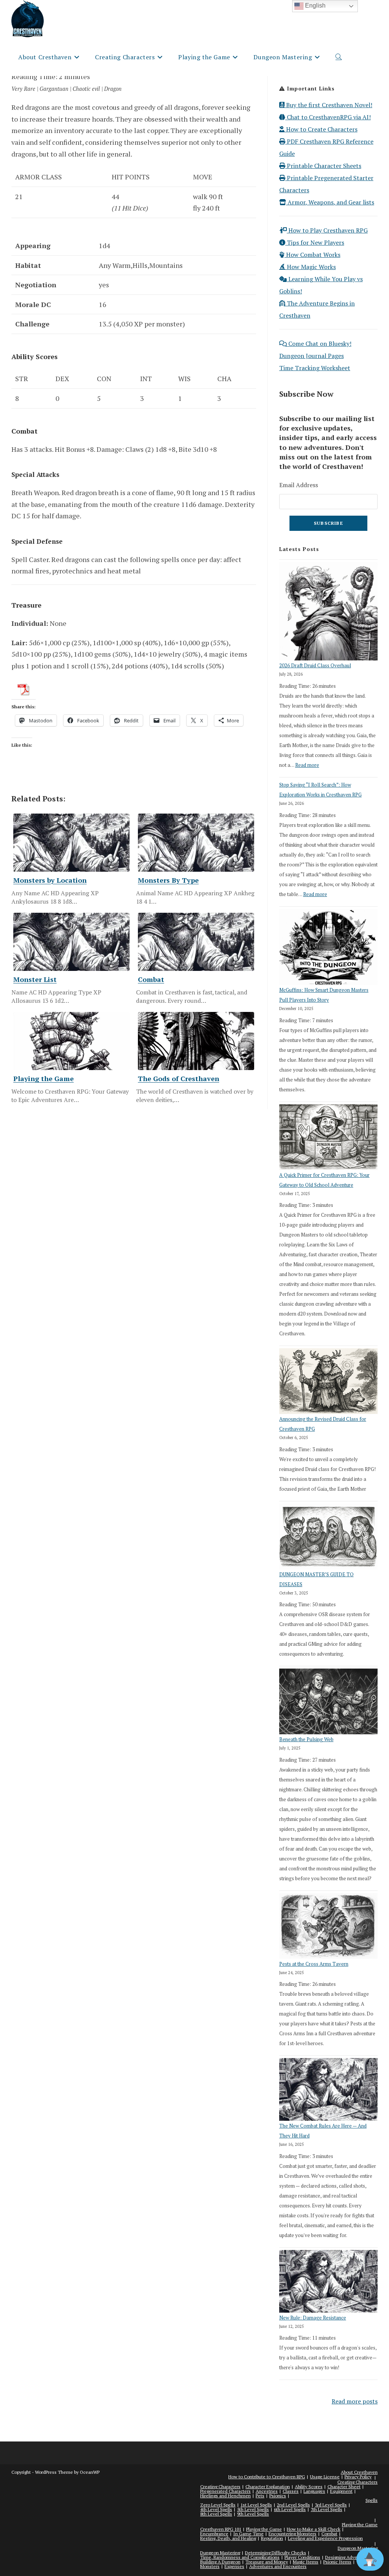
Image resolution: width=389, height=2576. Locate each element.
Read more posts (355, 2401)
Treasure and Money (267, 2562)
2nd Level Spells (293, 2505)
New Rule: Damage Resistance (313, 2318)
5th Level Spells (253, 2509)
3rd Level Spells (331, 2505)
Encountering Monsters (293, 2534)
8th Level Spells (216, 2514)
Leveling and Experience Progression (325, 2538)
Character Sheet (344, 2487)
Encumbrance (214, 2534)
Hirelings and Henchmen (225, 2496)
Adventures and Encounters (278, 2566)
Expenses (234, 2566)
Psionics (278, 2496)
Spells (372, 2500)
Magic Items (306, 2562)
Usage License (325, 2477)
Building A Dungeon (220, 2562)
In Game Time (248, 2534)
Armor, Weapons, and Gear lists (330, 202)
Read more (307, 765)
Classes (291, 2491)
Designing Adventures (348, 2557)
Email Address (299, 485)
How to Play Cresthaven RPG (327, 230)
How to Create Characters (321, 129)
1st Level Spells (256, 2505)
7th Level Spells (327, 2509)
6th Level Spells (290, 2509)
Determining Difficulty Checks (276, 2553)
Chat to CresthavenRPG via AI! (328, 117)
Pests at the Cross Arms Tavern (314, 1964)
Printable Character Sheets (323, 166)
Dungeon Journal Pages (312, 356)
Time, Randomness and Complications (240, 2557)
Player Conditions (302, 2557)
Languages (314, 2491)
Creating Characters (357, 2482)
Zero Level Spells (218, 2505)
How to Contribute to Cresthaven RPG (267, 2477)
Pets (260, 2496)
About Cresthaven (359, 2472)
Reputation (272, 2538)
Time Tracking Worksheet (315, 368)
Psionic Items (337, 2562)
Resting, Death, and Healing (228, 2538)
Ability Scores (309, 2487)
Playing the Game (360, 2525)
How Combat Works (312, 255)
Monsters (210, 2566)
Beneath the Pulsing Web (306, 1739)
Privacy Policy (358, 2477)
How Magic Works (311, 267)
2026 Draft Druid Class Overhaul (315, 665)
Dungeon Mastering (220, 2553)
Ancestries (267, 2491)
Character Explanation (268, 2487)
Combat (329, 2534)
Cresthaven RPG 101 (221, 2529)
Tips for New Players (315, 242)
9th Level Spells (253, 2514)
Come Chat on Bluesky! (319, 344)
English (315, 6)
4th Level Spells (216, 2509)
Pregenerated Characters (225, 2491)
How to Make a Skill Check (314, 2529)
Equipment (341, 2491)
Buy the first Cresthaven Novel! (328, 105)
